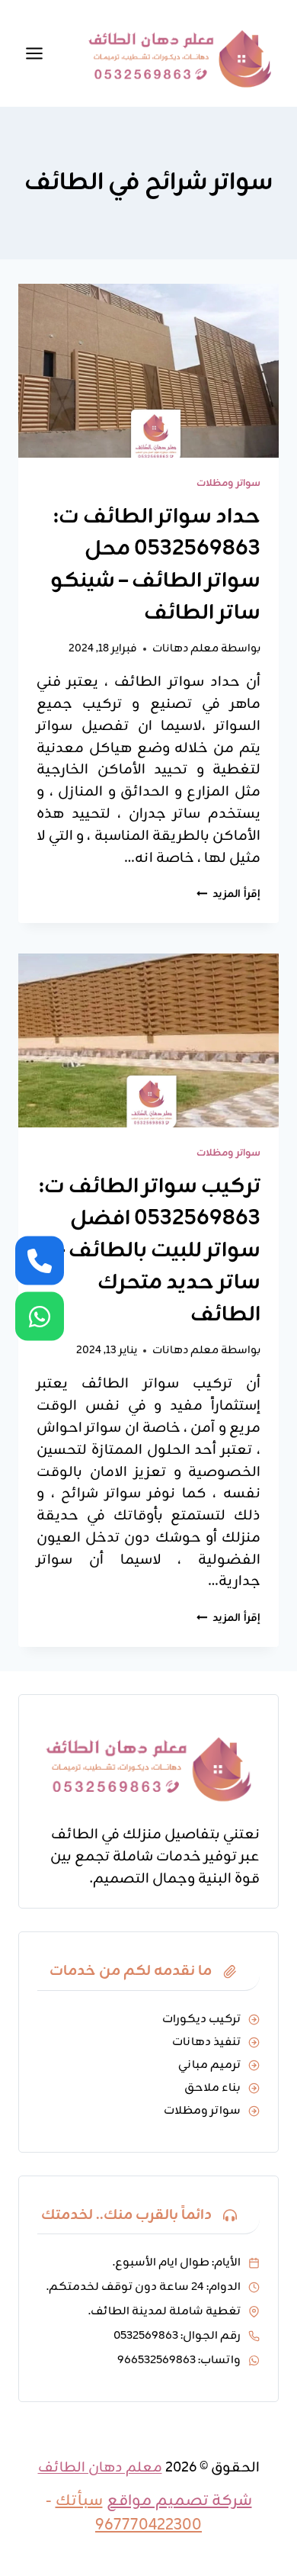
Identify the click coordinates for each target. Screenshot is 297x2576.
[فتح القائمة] (34, 53)
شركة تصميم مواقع (179, 2501)
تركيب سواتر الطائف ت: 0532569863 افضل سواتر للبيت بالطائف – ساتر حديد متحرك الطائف (150, 1251)
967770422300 (148, 2525)
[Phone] (40, 1260)
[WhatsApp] (40, 1316)
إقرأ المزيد (228, 894)
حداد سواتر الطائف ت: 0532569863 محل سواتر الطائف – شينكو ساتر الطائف (155, 565)
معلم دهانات (185, 648)
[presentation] (148, 371)
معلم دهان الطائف (100, 2468)
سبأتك (79, 2501)
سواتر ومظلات (228, 483)
